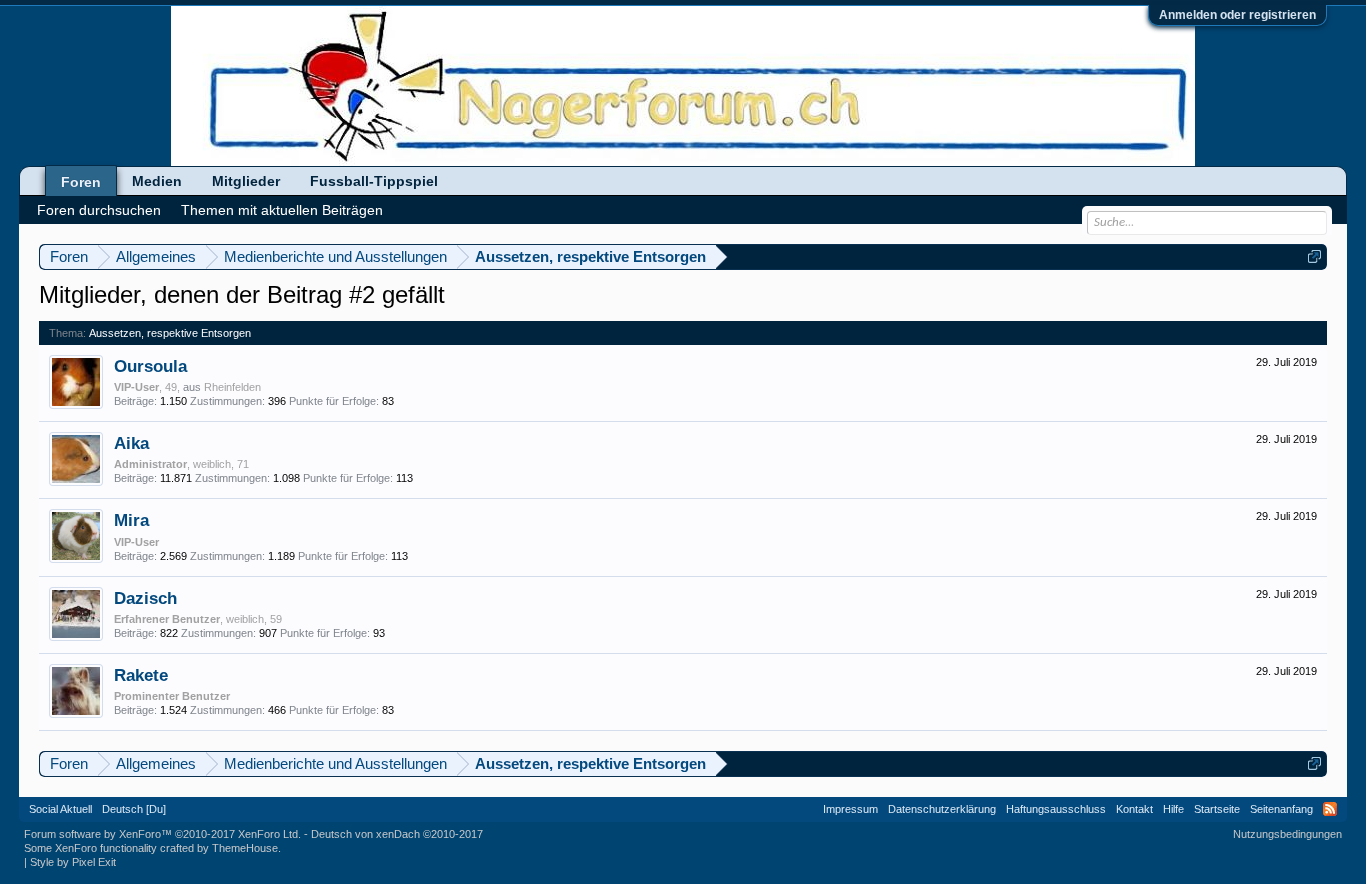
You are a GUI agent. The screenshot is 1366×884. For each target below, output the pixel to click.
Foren (81, 182)
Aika (131, 443)
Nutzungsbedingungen (1287, 834)
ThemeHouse (245, 848)
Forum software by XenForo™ (162, 834)
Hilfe (1173, 809)
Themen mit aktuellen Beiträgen (282, 210)
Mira (131, 520)
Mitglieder (246, 181)
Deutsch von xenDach (397, 834)
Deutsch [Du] (134, 809)
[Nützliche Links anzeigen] (1314, 256)
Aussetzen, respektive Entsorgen (170, 333)
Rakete (141, 675)
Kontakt (1134, 809)
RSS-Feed (1330, 809)
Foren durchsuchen (99, 210)
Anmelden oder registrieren (1237, 15)
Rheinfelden (232, 387)
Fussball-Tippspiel (374, 181)
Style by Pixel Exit (73, 862)
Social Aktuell (60, 809)
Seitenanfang (1281, 809)
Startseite (1217, 809)
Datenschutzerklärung (942, 809)
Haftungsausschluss (1056, 809)
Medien (157, 181)
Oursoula (150, 366)
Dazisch (145, 598)
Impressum (850, 809)
